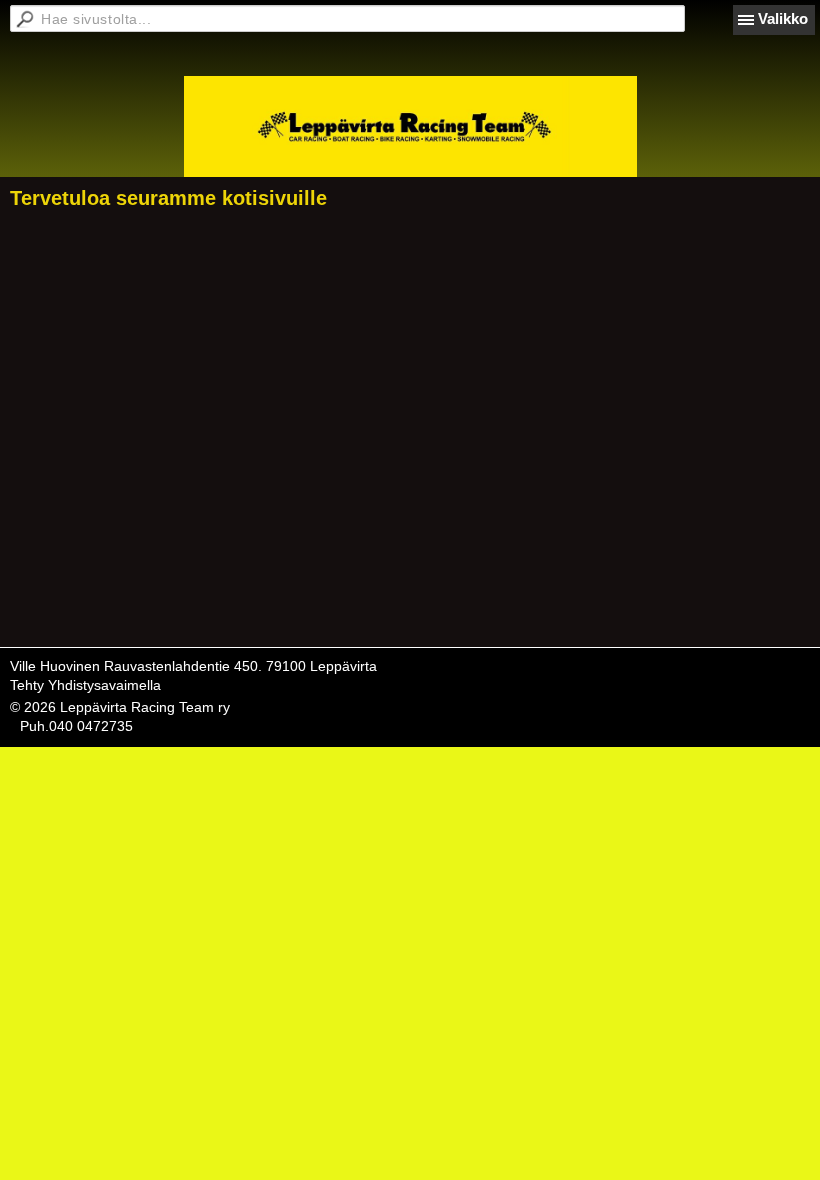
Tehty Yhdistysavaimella (85, 685)
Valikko (783, 18)
